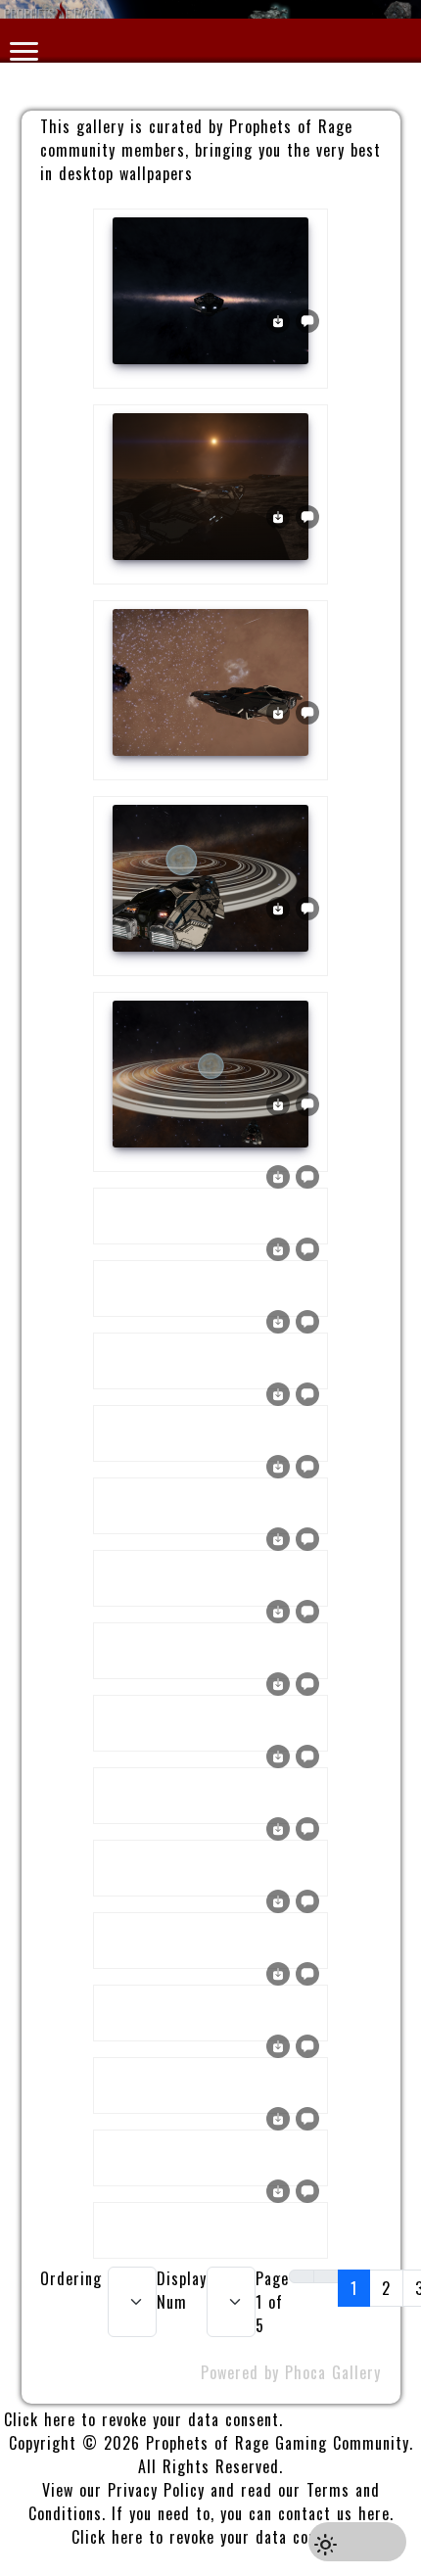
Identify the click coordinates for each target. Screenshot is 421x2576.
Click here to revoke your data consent (141, 2419)
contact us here (334, 2513)
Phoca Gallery (333, 2372)
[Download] (278, 319)
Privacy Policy (156, 2490)
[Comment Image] (307, 319)
